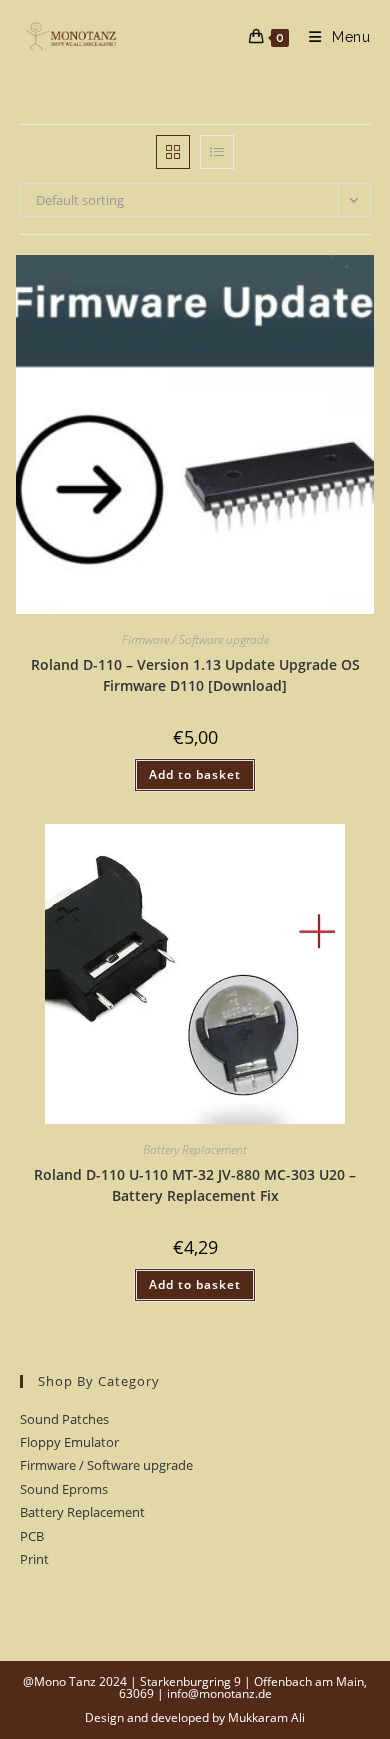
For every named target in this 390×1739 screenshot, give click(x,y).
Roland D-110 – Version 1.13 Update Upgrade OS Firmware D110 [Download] (195, 675)
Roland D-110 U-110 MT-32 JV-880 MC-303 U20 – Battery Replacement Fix (195, 1185)
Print (34, 1559)
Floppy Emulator (69, 1442)
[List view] (217, 152)
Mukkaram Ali (266, 1717)
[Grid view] (173, 152)
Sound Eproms (64, 1489)
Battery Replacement (195, 1149)
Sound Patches (64, 1419)
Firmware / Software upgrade (195, 639)
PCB (32, 1536)
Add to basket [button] (195, 774)
